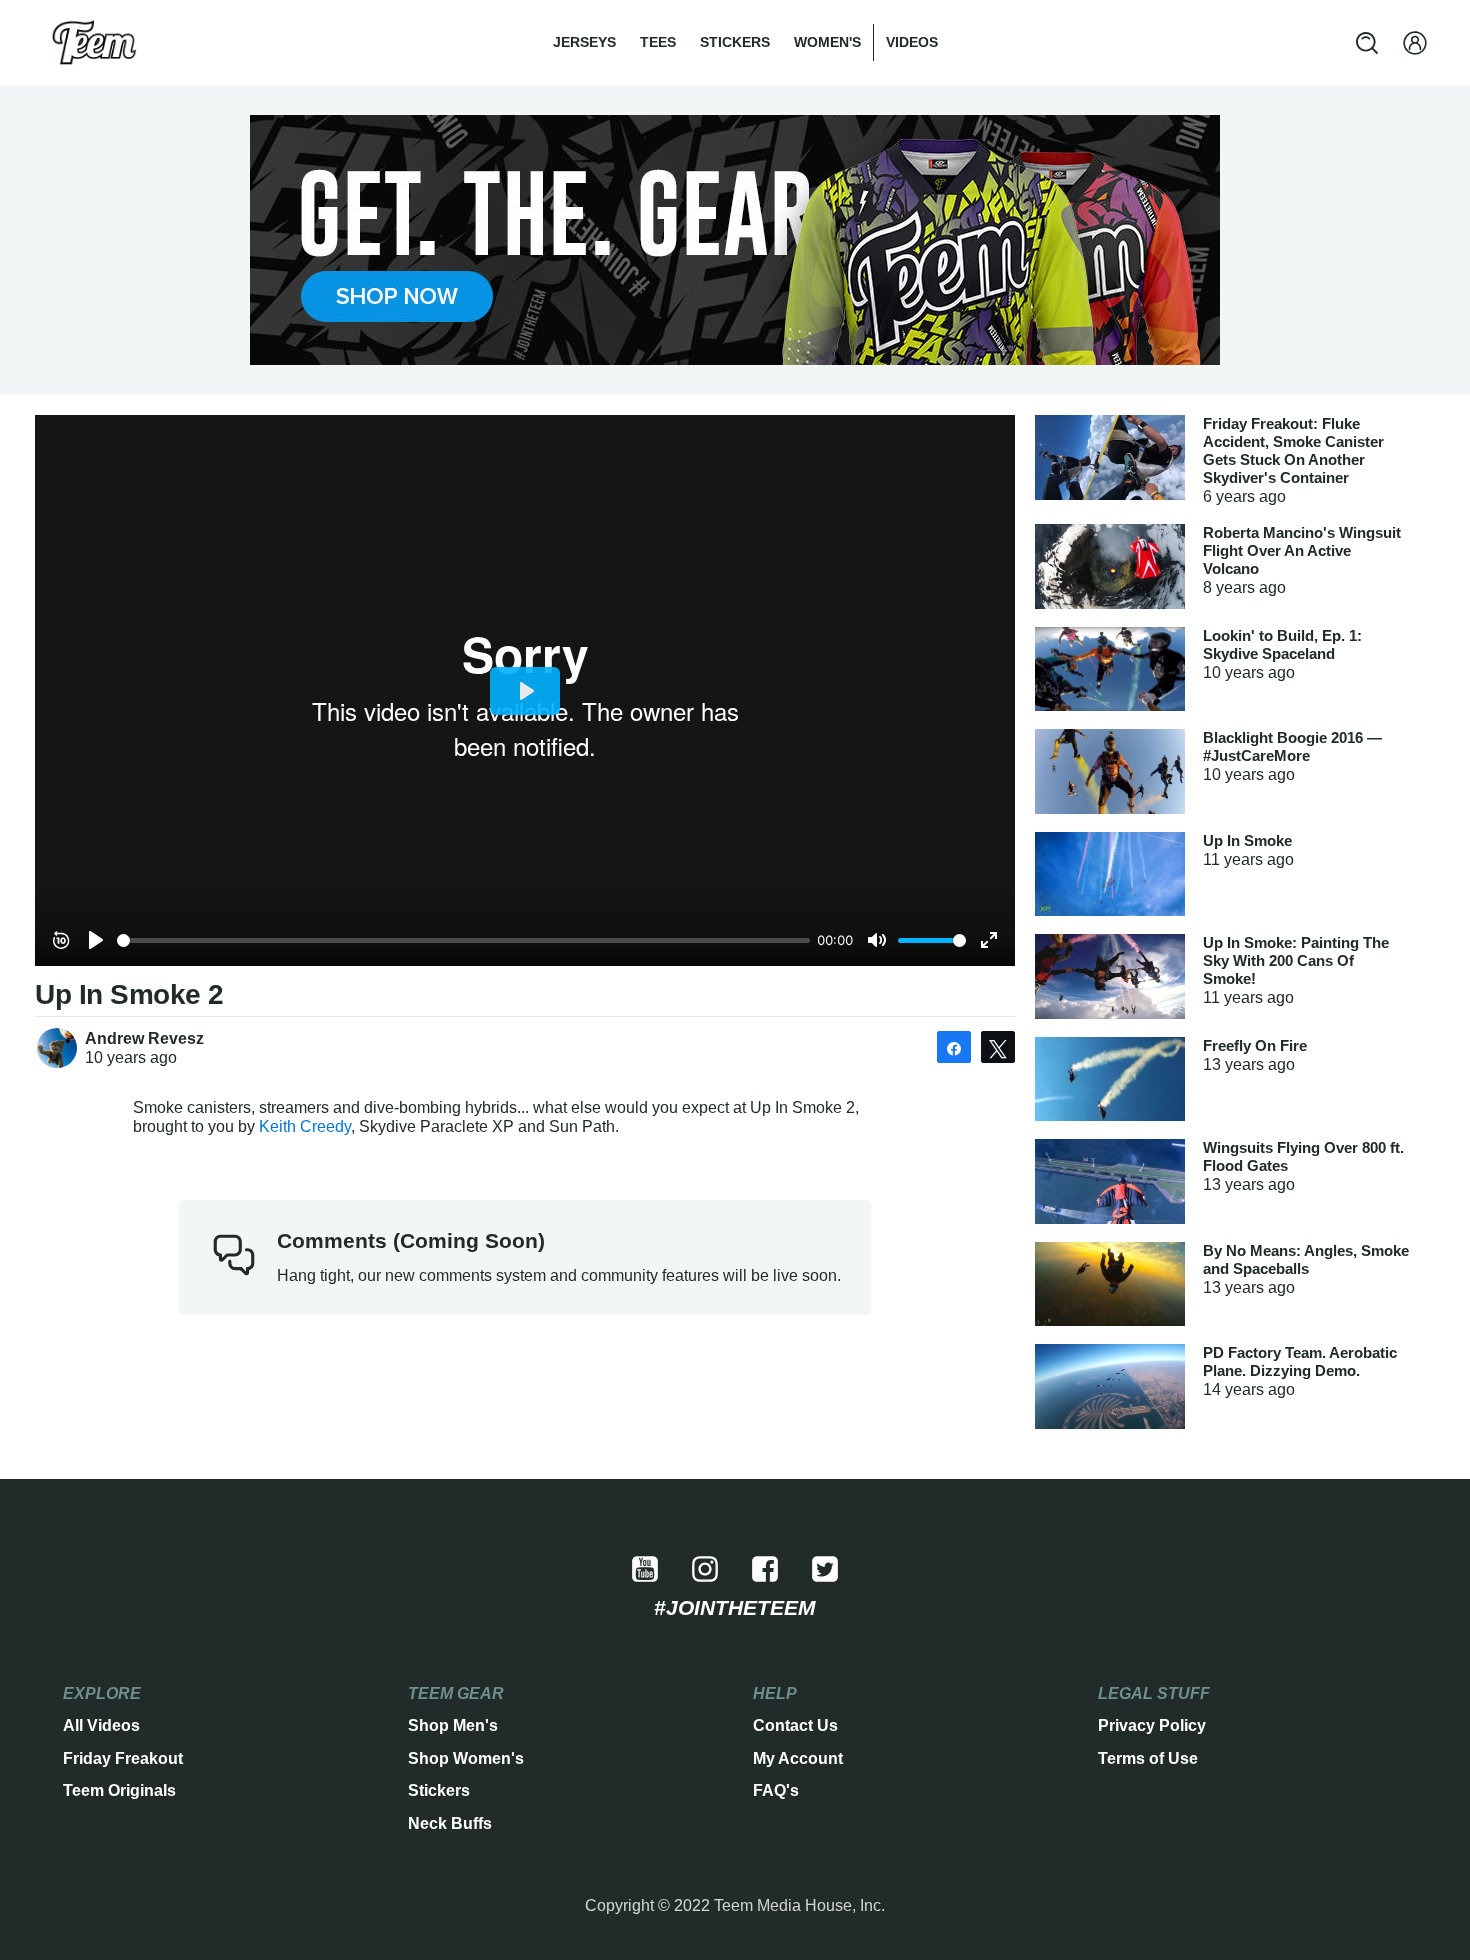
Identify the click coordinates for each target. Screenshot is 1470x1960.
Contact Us (795, 1725)
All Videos (101, 1725)
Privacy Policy (1152, 1725)
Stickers (735, 42)
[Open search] (1367, 43)
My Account (798, 1758)
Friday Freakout (123, 1758)
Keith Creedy (305, 1126)
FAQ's (776, 1790)
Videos (912, 42)
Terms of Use (1148, 1758)
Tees (658, 42)
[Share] (954, 1047)
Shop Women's (466, 1758)
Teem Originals (119, 1790)
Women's (827, 42)
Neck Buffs (450, 1823)
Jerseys (584, 42)
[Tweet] (998, 1047)
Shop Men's (453, 1725)
